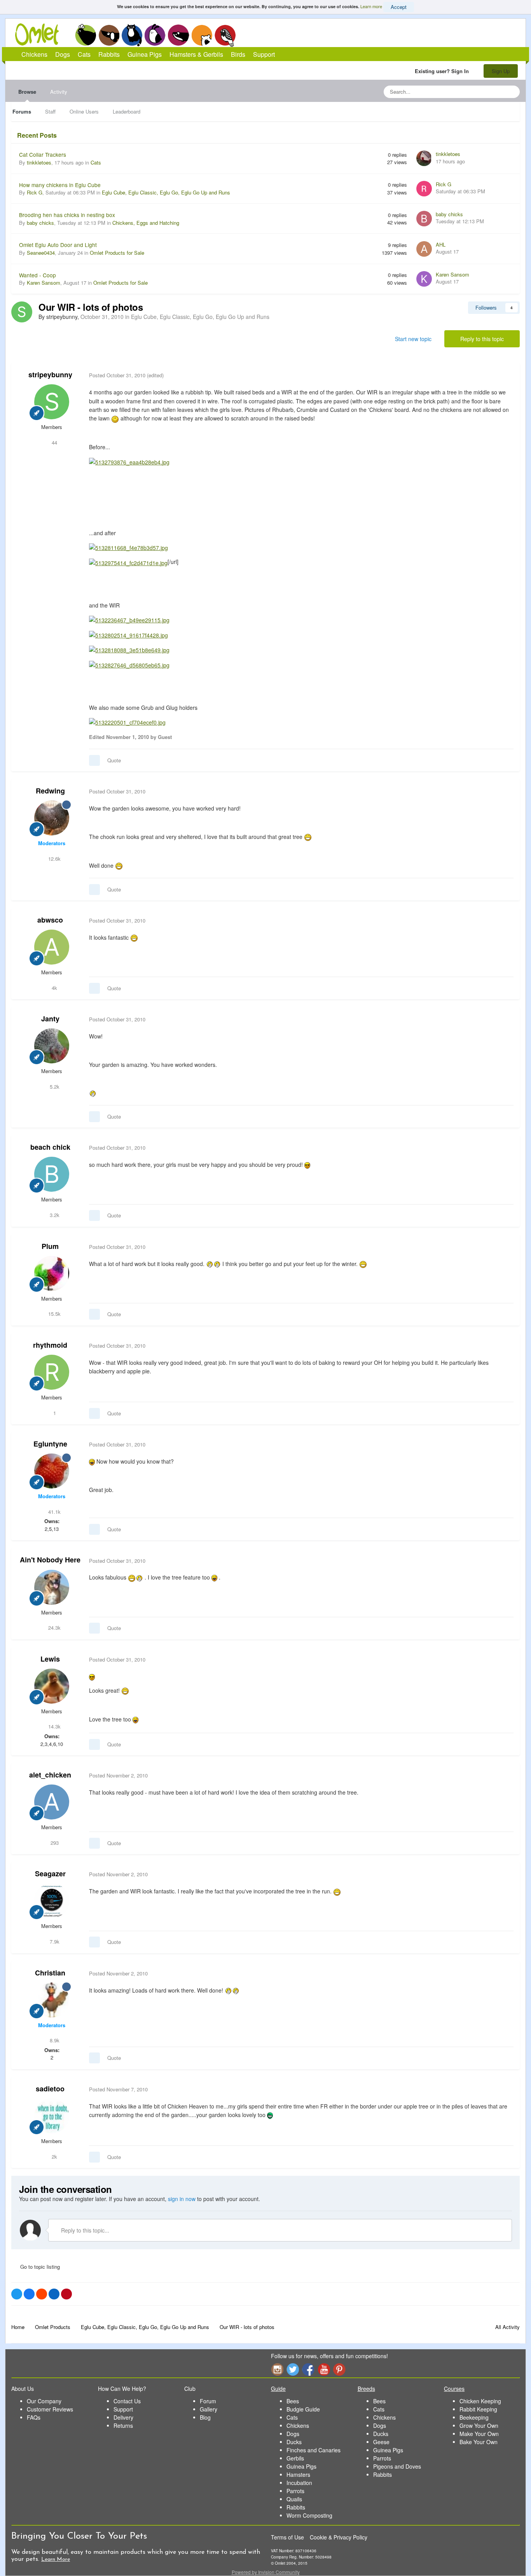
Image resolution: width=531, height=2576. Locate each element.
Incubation (299, 2483)
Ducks (294, 2442)
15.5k (54, 1314)
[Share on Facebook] (29, 2294)
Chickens (86, 35)
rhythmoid (50, 1345)
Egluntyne (50, 1444)
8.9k (54, 2040)
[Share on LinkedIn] (54, 2294)
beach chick (50, 1147)
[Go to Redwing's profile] (52, 818)
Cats (132, 35)
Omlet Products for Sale (117, 253)
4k (54, 988)
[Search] (512, 92)
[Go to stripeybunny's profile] (22, 312)
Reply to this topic (482, 339)
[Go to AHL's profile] (424, 249)
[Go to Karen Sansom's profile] (424, 279)
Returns (123, 2425)
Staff (50, 111)
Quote (114, 760)
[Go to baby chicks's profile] (424, 219)
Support (264, 54)
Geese (381, 2442)
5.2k (54, 1087)
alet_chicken (50, 1775)
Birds (225, 35)
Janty (50, 1019)
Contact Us (127, 2401)
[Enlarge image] (129, 461)
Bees (293, 2401)
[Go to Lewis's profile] (52, 1686)
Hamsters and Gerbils (202, 35)
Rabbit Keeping (478, 2409)
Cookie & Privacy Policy (339, 2537)
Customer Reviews (50, 2409)
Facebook (308, 2369)
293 (54, 1843)
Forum (208, 2401)
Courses (454, 2389)
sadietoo (50, 2089)
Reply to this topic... (84, 2230)
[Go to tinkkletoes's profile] (424, 158)
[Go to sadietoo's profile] (52, 2116)
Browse (27, 92)
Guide (278, 2389)
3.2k (54, 1215)
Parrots (295, 2491)
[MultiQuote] (94, 760)
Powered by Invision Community (266, 2572)
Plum (50, 1246)
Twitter (293, 2369)
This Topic (482, 92)
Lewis (50, 1659)
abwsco (50, 920)
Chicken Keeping (480, 2401)
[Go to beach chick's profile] (52, 1174)
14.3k (54, 1726)
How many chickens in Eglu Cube (60, 185)
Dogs (109, 35)
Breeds (366, 2389)
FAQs (34, 2417)
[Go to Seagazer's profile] (52, 1901)
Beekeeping (474, 2417)
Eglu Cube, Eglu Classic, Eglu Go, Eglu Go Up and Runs (166, 192)
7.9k (54, 1941)
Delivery (123, 2417)
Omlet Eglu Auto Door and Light (58, 245)
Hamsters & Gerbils (196, 54)
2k (54, 2157)
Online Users (84, 111)
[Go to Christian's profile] (52, 2000)
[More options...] (506, 375)
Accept (399, 7)
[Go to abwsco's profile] (52, 947)
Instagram (277, 2369)
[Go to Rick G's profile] (424, 189)
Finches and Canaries (314, 2450)
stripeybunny (50, 375)
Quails (294, 2499)
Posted (117, 375)
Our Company (44, 2401)
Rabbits (155, 35)
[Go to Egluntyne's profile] (52, 1471)
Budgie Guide (303, 2409)
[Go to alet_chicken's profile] (52, 1802)
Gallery (209, 2409)
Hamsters (298, 2474)
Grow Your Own (479, 2425)
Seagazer (50, 1874)
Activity (59, 92)
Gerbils (295, 2458)
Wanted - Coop (38, 275)
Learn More (56, 2559)
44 (54, 442)
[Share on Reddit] (42, 2294)
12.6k (54, 859)
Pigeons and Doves (397, 2466)
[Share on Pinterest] (66, 2294)
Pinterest (339, 2369)
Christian (50, 1973)
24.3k (54, 1628)
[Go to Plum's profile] (52, 1273)
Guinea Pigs (179, 35)
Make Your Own (479, 2434)
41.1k (54, 1512)
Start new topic (413, 339)
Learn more (371, 6)
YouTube (324, 2369)
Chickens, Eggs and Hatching (146, 223)
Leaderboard (127, 111)
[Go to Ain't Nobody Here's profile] (52, 1587)
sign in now (182, 2199)
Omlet (41, 34)
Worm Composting (309, 2515)
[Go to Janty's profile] (52, 1046)
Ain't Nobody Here (50, 1560)
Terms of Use (287, 2537)
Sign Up (501, 71)
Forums (22, 111)
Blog (205, 2417)
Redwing (50, 791)
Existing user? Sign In (443, 71)
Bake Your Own (479, 2442)
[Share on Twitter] (17, 2294)
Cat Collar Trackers (43, 154)
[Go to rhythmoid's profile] (52, 1372)
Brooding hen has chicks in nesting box (67, 215)
